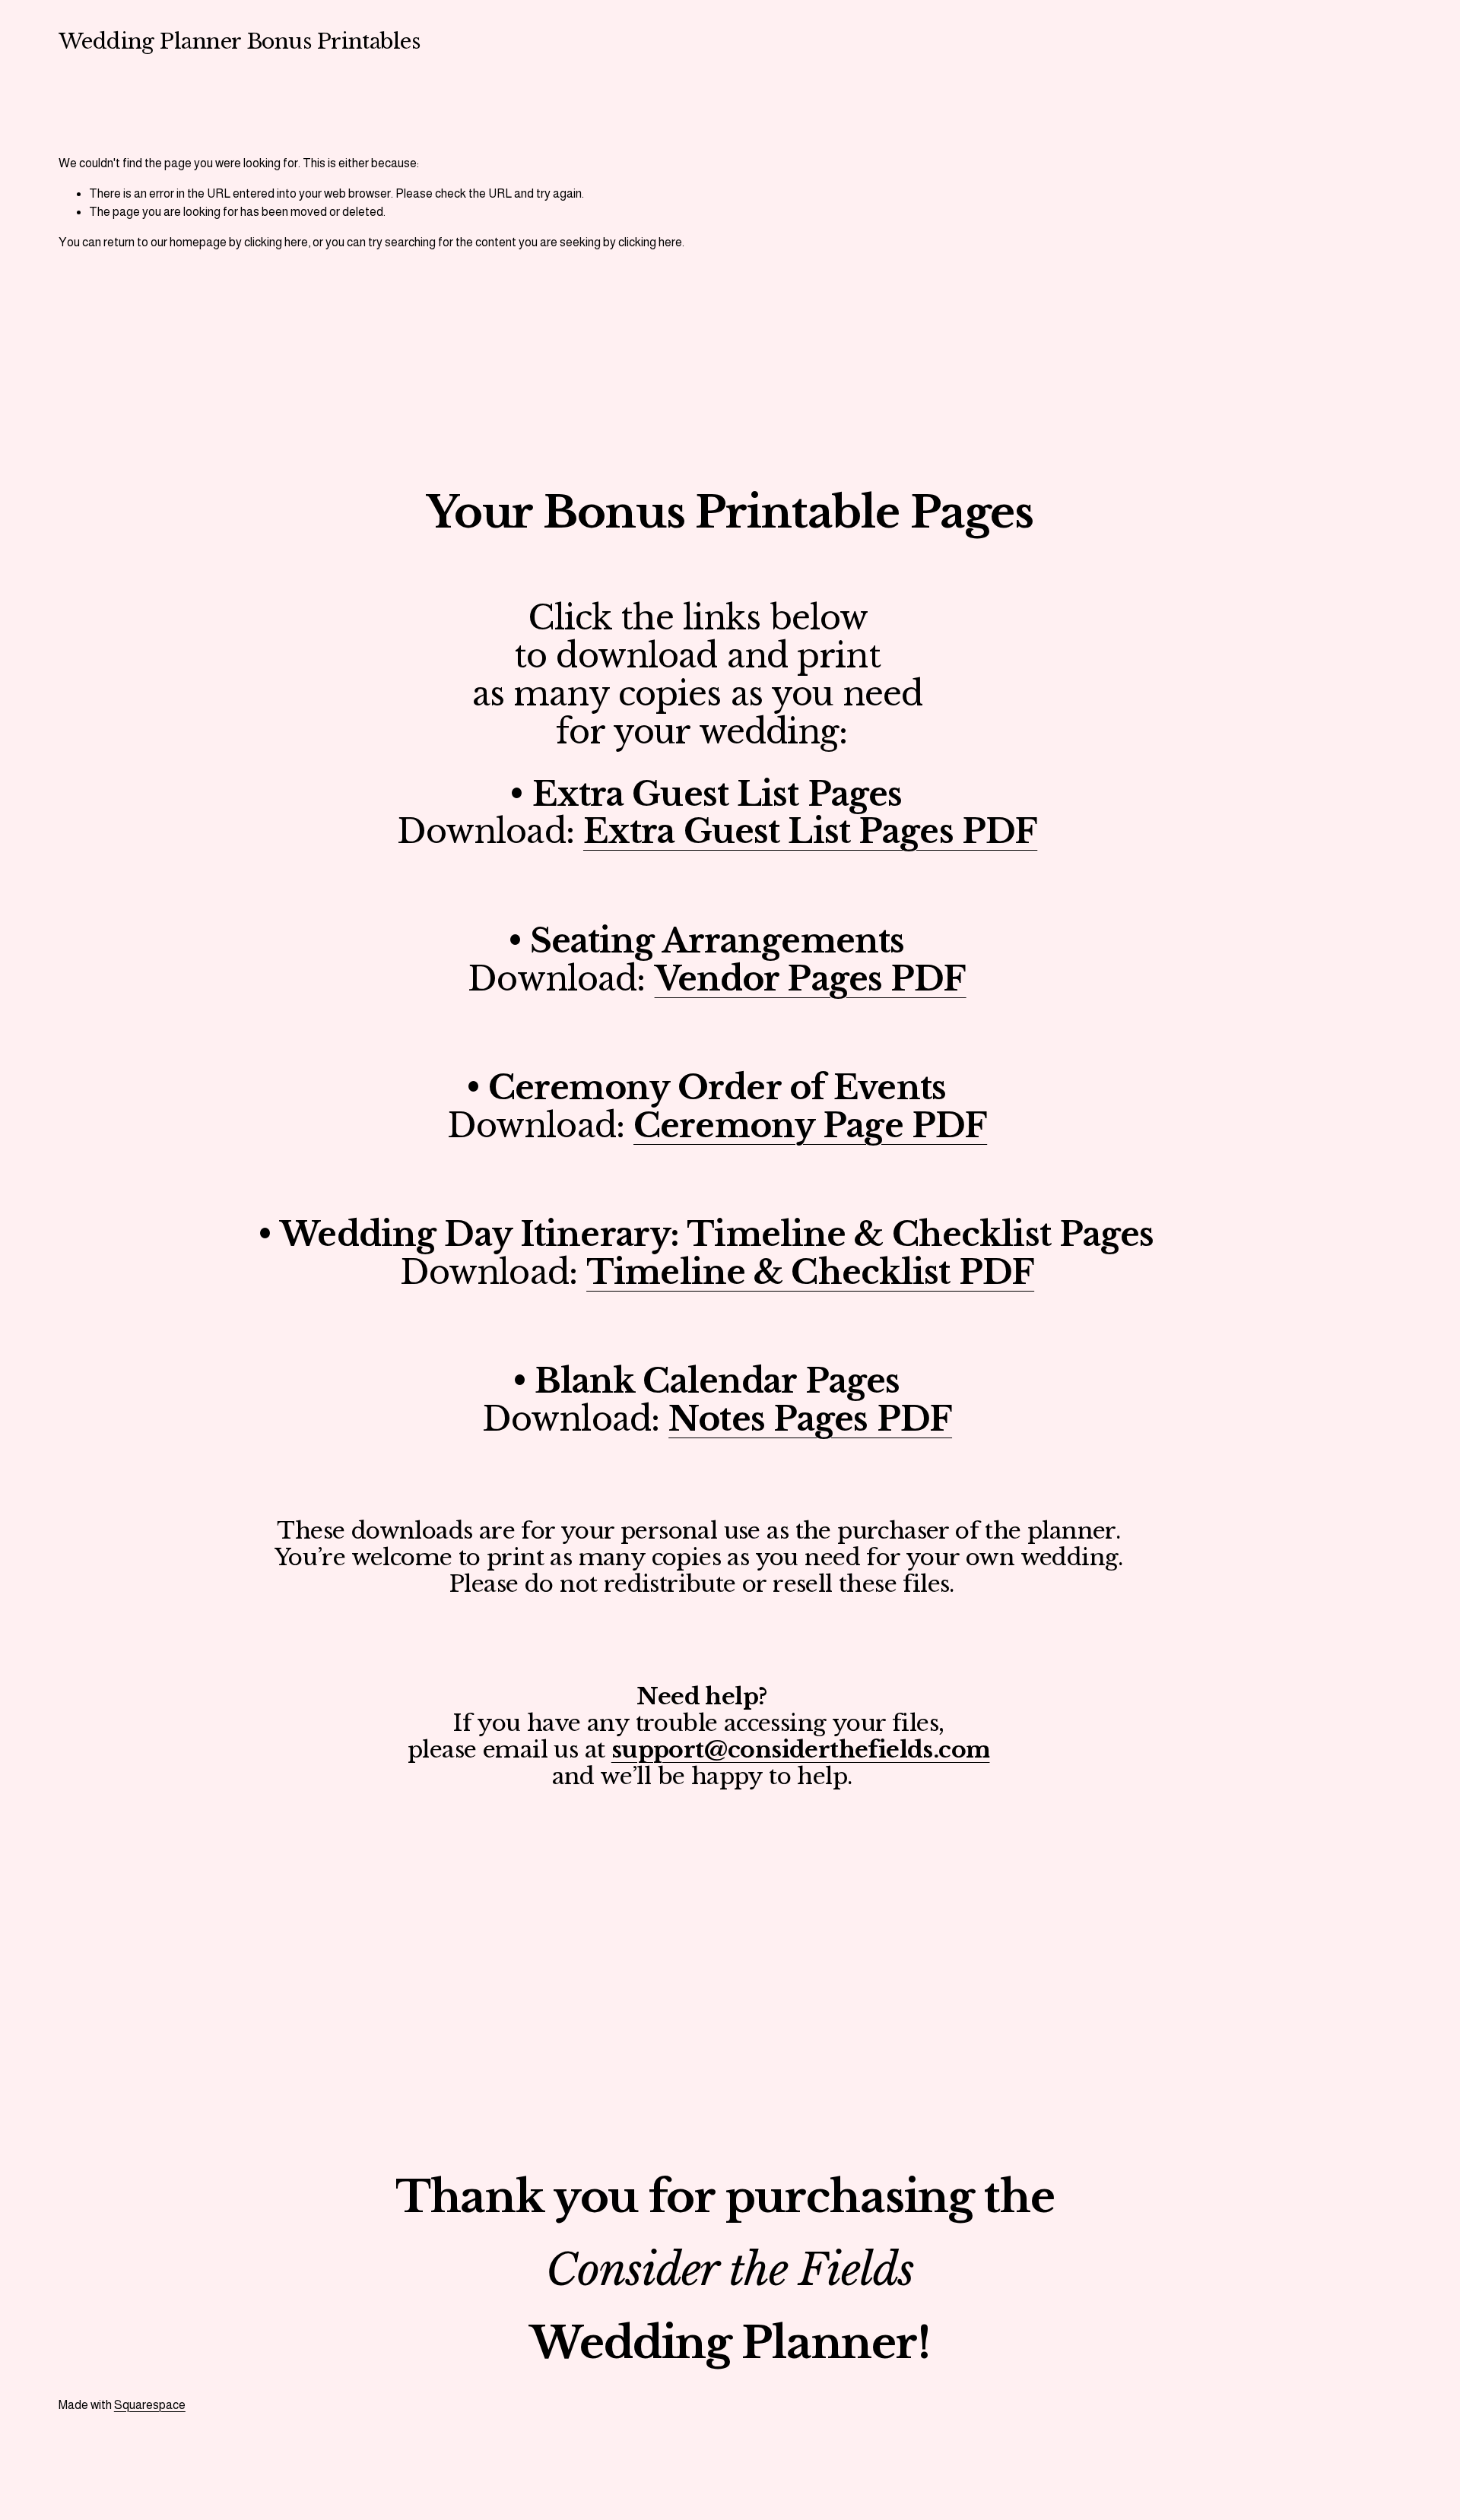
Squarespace (150, 2405)
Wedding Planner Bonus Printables (239, 41)
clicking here (276, 242)
